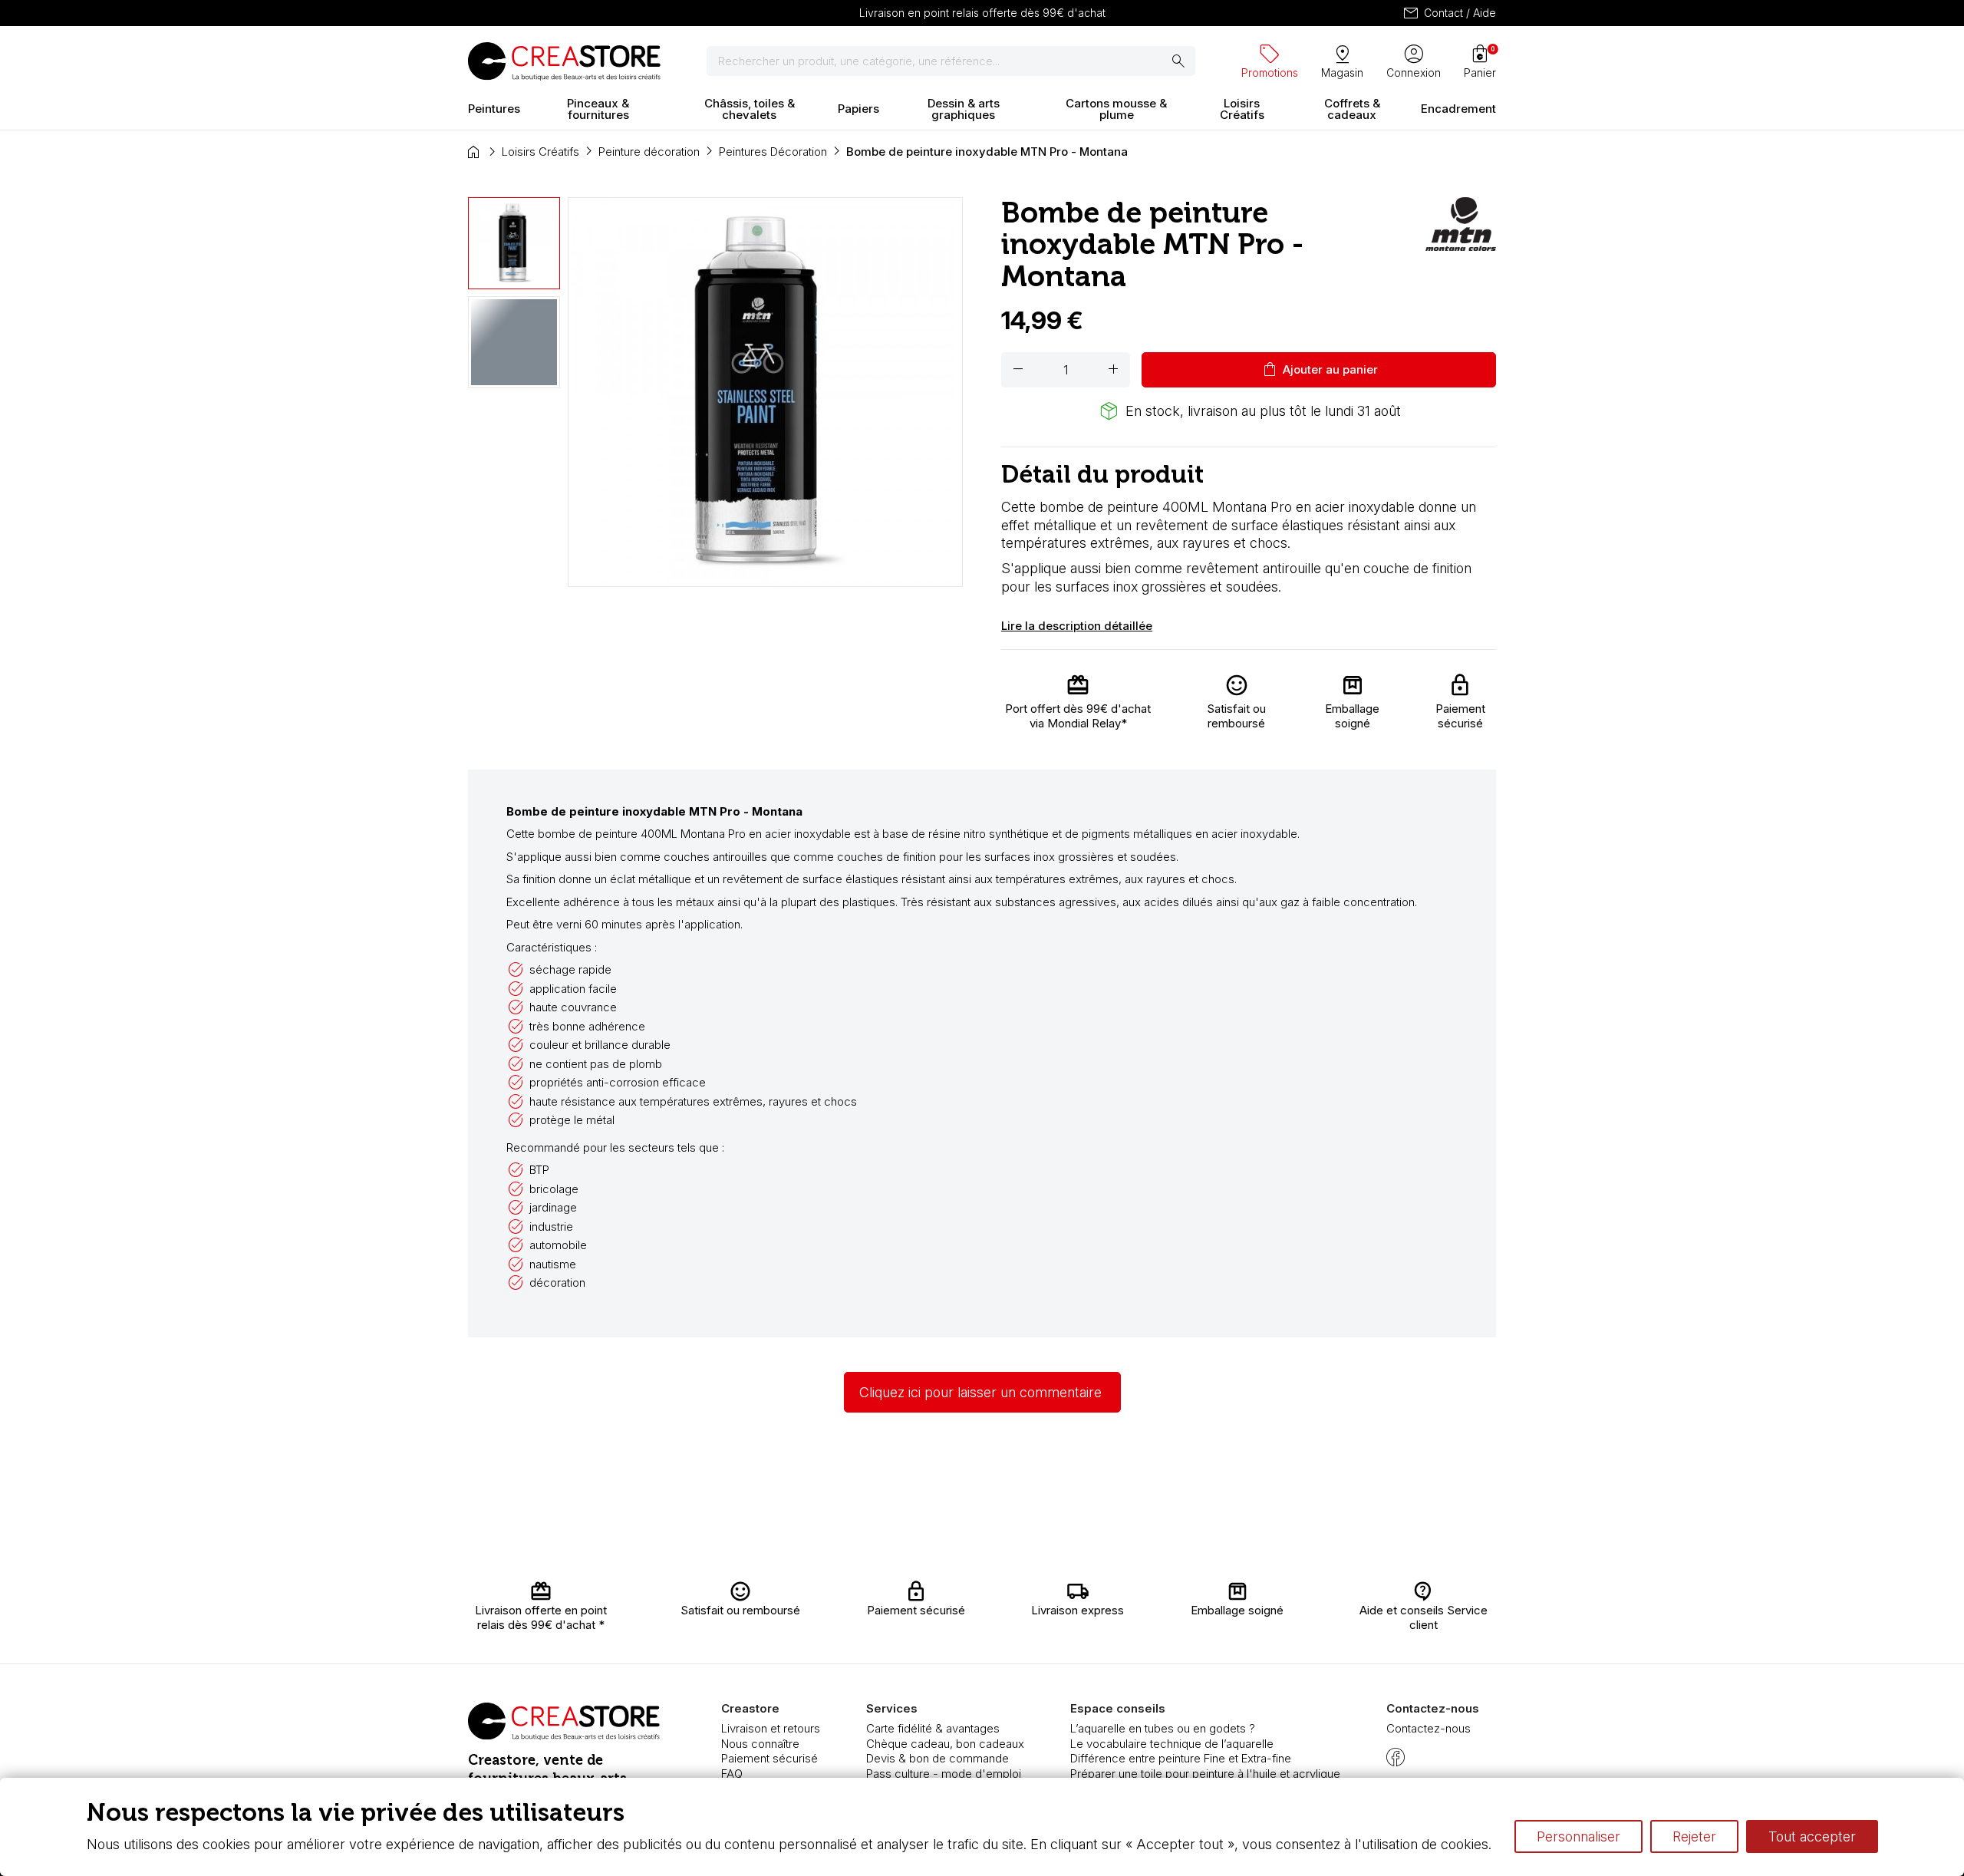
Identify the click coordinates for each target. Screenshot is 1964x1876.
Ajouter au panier (1319, 370)
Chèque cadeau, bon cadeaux (945, 1744)
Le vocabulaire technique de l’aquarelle (1172, 1744)
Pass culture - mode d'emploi (944, 1774)
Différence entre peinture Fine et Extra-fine (1181, 1758)
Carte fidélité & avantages (933, 1728)
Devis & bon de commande (938, 1758)
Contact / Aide (1449, 13)
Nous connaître (760, 1744)
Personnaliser (1578, 1836)
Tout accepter (1812, 1836)
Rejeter (1694, 1836)
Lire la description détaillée (1077, 626)
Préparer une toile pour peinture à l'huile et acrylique (1205, 1774)
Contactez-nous (1429, 1728)
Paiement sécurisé (769, 1758)
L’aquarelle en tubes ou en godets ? (1163, 1728)
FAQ (732, 1774)
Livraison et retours (771, 1728)
